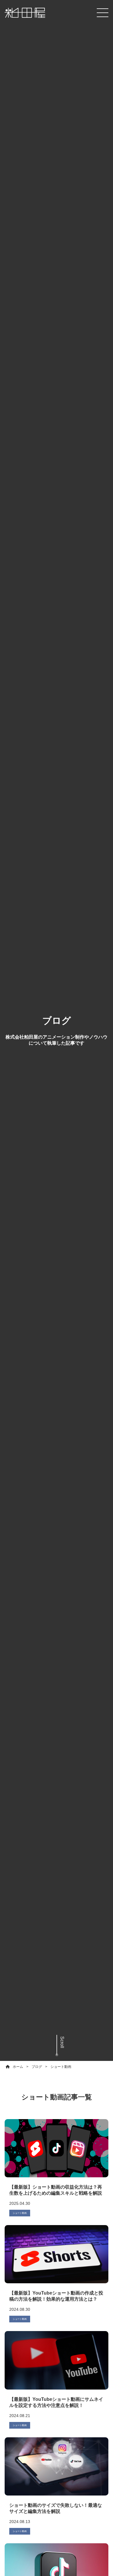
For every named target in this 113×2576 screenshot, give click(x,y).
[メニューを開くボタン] (103, 13)
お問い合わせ (57, 2564)
